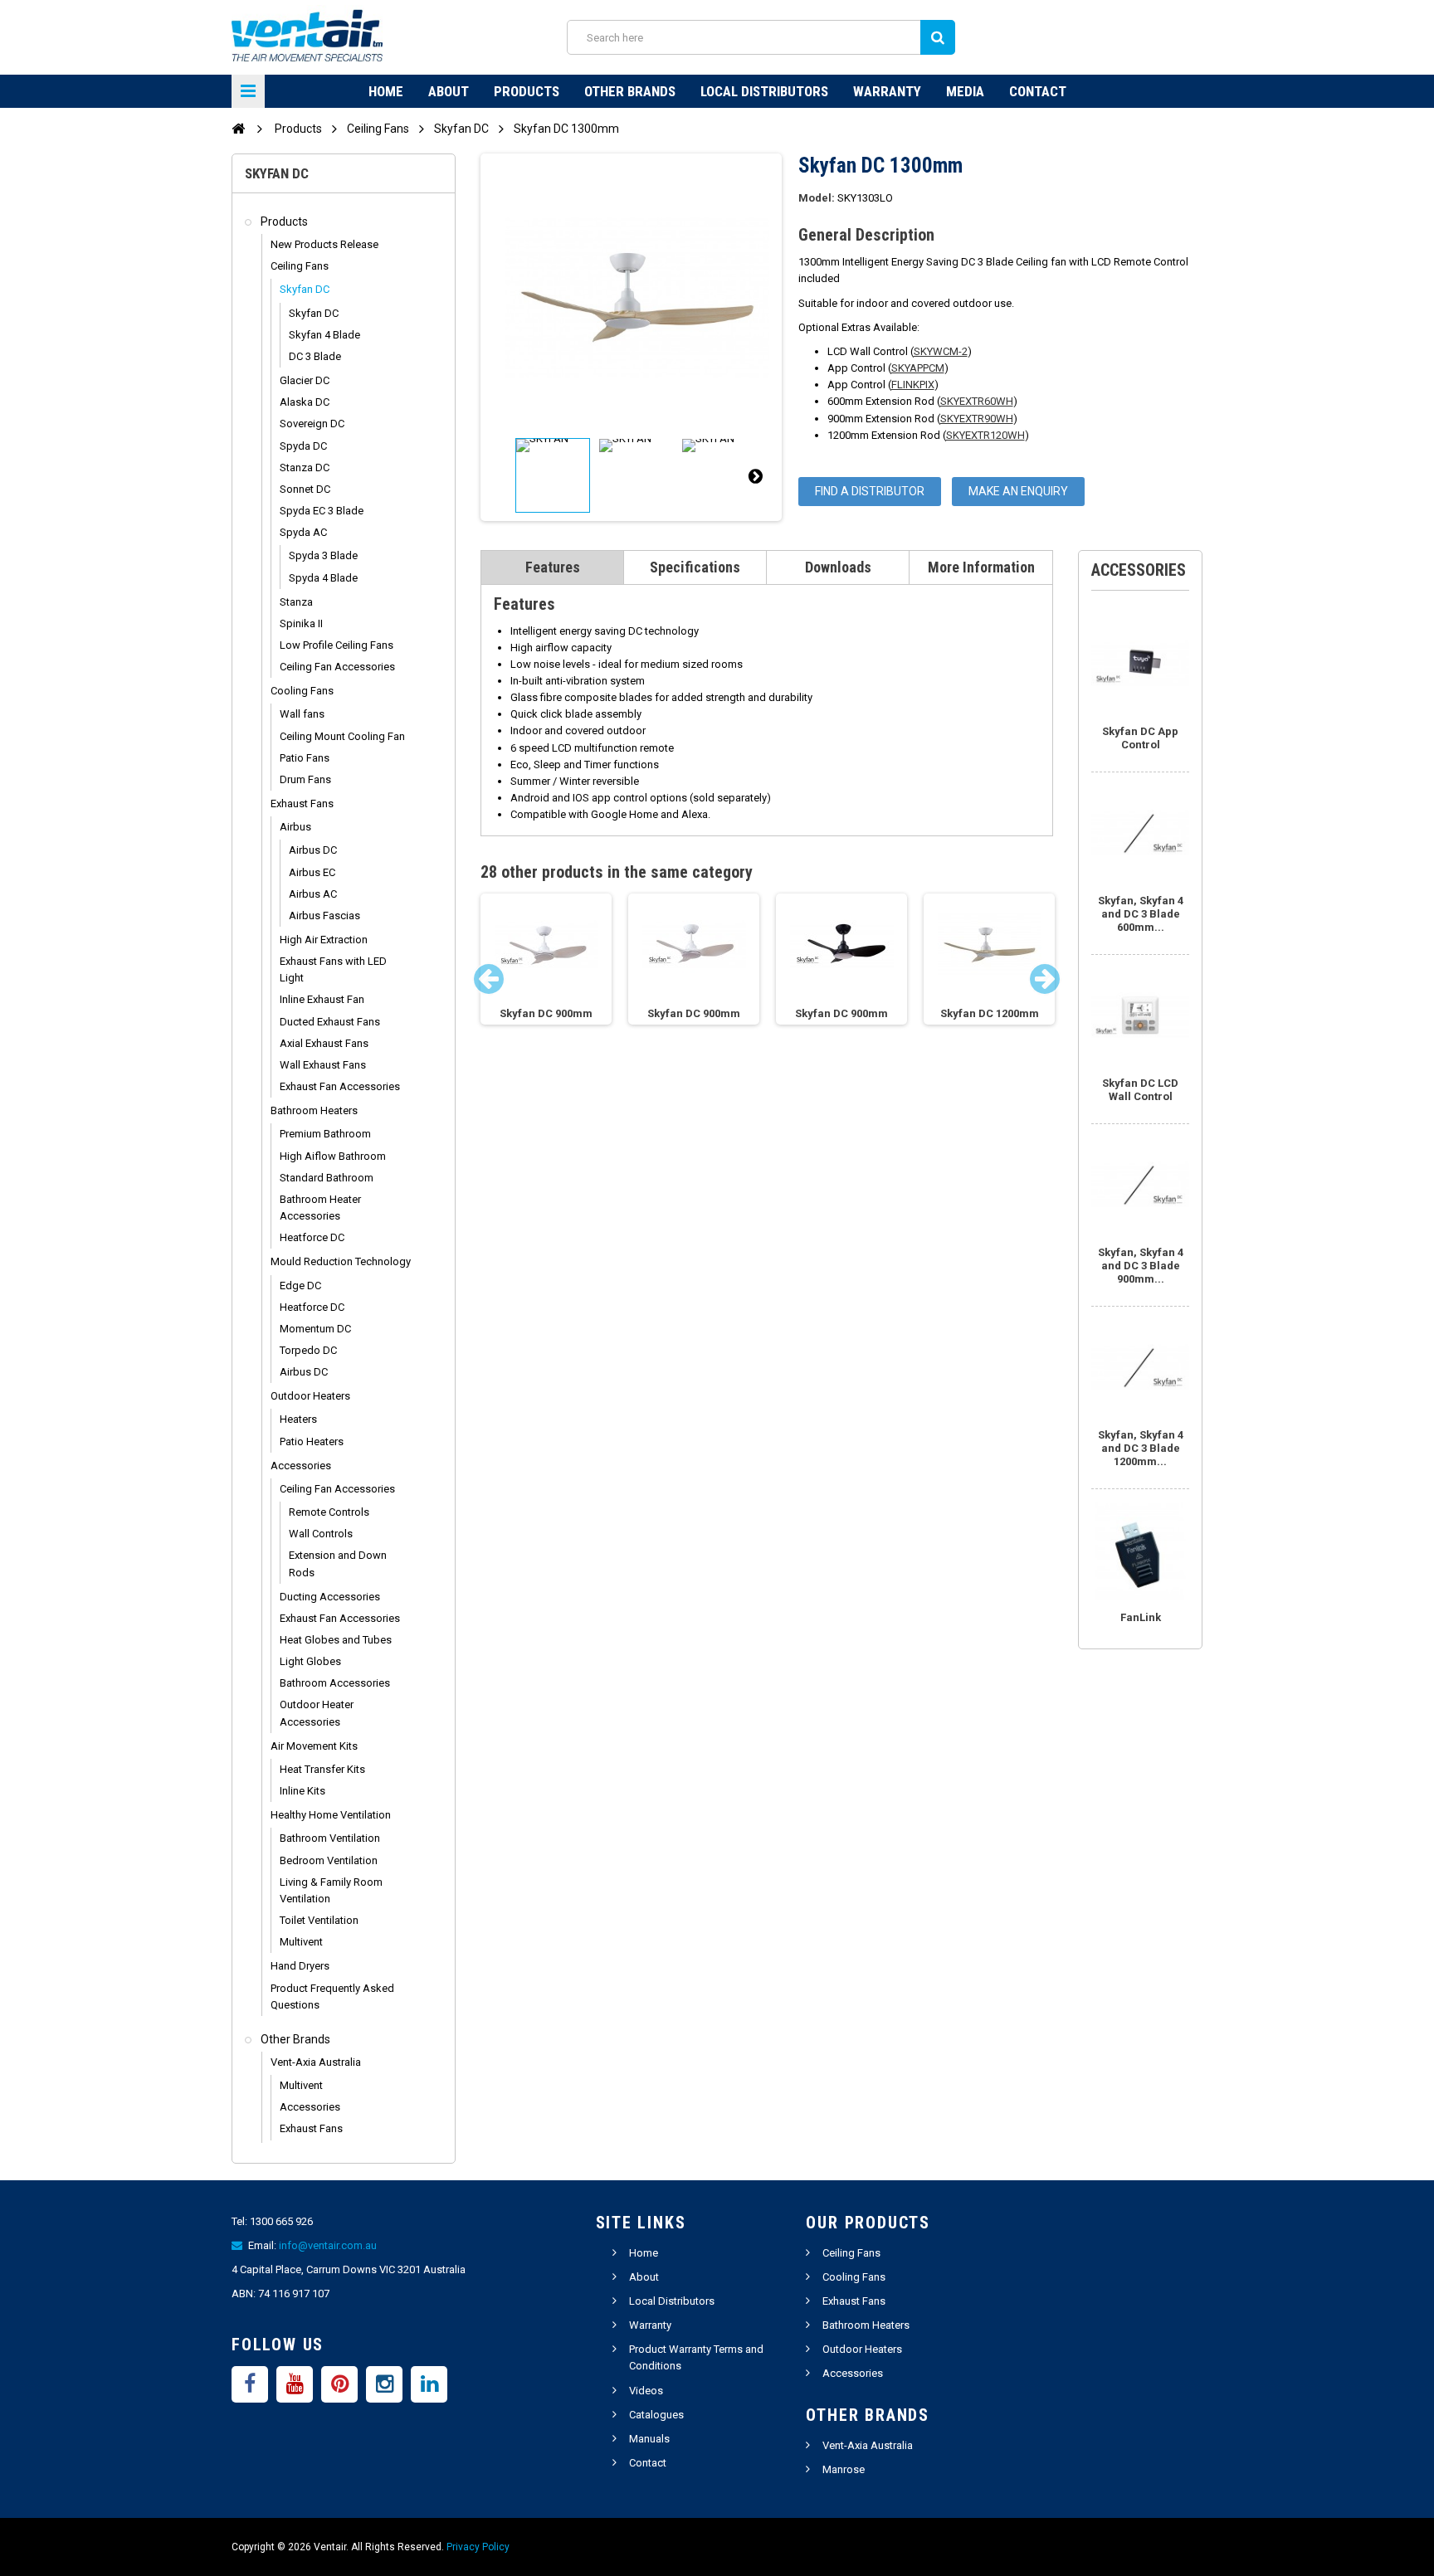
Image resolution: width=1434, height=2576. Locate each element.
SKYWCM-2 (941, 351)
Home (386, 91)
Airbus (295, 827)
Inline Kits (302, 1791)
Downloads (838, 567)
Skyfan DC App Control (1140, 738)
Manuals (649, 2439)
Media (965, 91)
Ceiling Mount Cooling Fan (342, 736)
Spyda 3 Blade (323, 555)
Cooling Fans (302, 691)
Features (553, 567)
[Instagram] (384, 2384)
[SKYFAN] (553, 475)
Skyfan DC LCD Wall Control (1140, 1090)
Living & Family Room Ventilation (331, 1890)
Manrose (844, 2469)
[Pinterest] (339, 2384)
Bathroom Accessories (335, 1683)
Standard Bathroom (327, 1178)
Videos (646, 2391)
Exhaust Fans (302, 803)
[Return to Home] (238, 128)
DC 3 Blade (315, 356)
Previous (507, 475)
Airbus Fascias (324, 915)
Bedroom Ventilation (329, 1860)
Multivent (301, 1942)
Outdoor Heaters (310, 1396)
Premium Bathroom (325, 1134)
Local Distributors (764, 91)
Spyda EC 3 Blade (322, 511)
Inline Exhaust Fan (322, 999)
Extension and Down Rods (338, 1563)
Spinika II (301, 623)
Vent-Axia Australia (316, 2062)
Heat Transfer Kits (322, 1769)
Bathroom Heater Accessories (320, 1208)
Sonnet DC (305, 489)
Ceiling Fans (300, 266)
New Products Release (324, 244)
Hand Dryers (300, 1966)
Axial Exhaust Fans (324, 1043)
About (449, 91)
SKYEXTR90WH (977, 419)
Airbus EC (312, 872)
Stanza (296, 602)
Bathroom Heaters (314, 1110)
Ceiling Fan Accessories (337, 667)
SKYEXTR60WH (977, 401)
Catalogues (656, 2415)
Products (527, 91)
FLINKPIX (913, 385)
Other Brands (630, 91)
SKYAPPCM (918, 368)
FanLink (1141, 1617)
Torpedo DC (308, 1350)
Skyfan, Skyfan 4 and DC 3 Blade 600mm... (1141, 914)
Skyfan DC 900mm (546, 1013)
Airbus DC (313, 850)
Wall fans (302, 714)
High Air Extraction (324, 940)
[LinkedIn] (429, 2384)
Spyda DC (303, 446)
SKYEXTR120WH (985, 435)
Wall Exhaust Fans (323, 1065)
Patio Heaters (312, 1441)
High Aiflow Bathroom (333, 1156)
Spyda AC (303, 532)
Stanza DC (305, 467)
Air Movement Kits (314, 1746)
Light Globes (310, 1661)
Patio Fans (305, 758)
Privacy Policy (478, 2547)
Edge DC (300, 1286)
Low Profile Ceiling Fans (337, 645)
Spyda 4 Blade (323, 578)
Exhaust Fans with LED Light (333, 969)
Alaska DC (305, 402)
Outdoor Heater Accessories (317, 1713)
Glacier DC (305, 380)
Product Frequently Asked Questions (332, 1997)
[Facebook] (250, 2384)
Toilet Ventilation (319, 1920)
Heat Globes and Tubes (336, 1640)
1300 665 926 (281, 2221)
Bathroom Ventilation (330, 1838)
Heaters (298, 1419)
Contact (1038, 91)
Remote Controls (329, 1512)
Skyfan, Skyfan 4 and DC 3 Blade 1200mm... (1141, 1448)
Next (755, 475)
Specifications (695, 567)
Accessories (301, 1466)
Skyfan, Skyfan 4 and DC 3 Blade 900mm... (1141, 1266)
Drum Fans (305, 779)
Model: (817, 198)
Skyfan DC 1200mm (990, 1013)
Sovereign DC (312, 424)
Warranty (887, 91)
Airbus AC (313, 894)
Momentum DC (315, 1329)
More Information (981, 567)
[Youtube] (295, 2384)
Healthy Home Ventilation (331, 1815)
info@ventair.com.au (328, 2245)
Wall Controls (321, 1534)
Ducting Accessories (330, 1597)
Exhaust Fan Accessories (340, 1086)
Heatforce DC (312, 1237)
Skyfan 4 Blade (324, 335)
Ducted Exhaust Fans (330, 1022)
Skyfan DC (305, 289)
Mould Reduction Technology (341, 1261)
